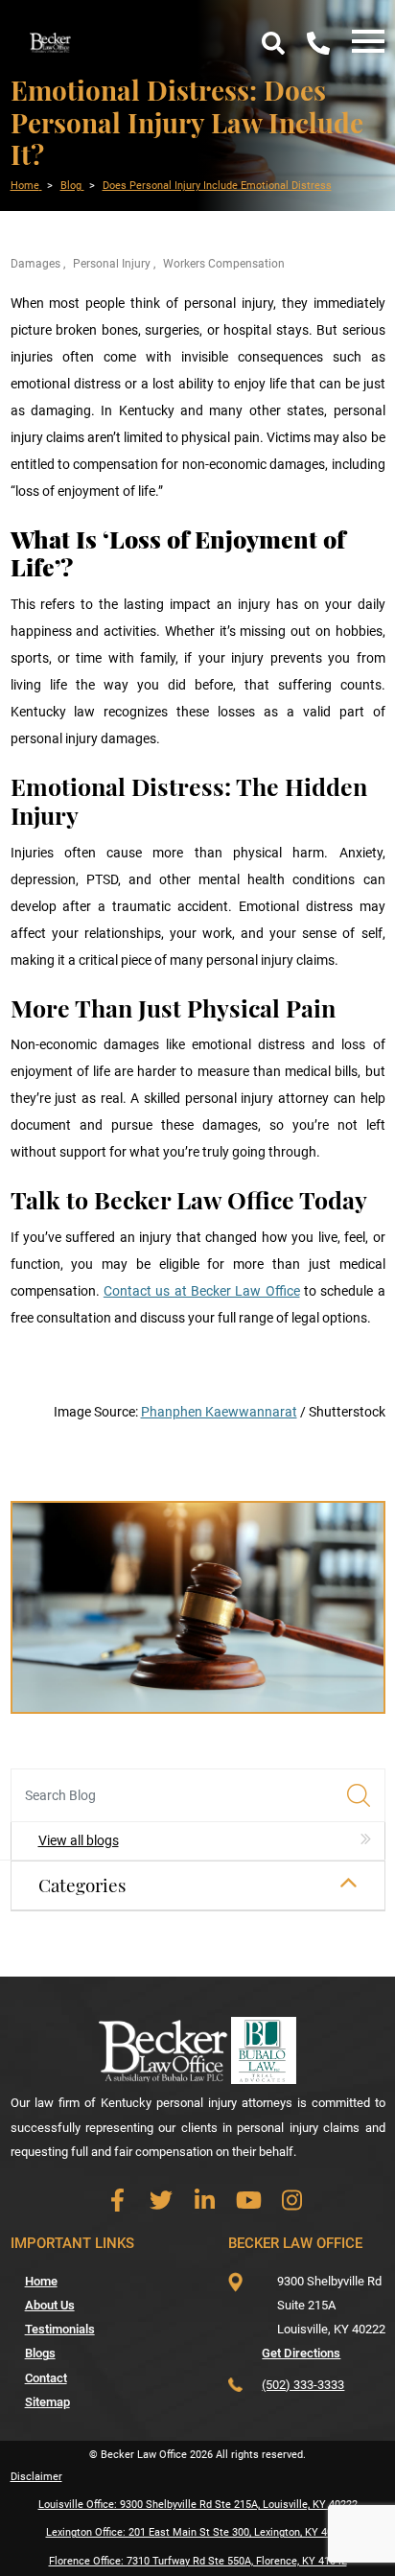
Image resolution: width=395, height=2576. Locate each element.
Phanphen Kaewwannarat (219, 1412)
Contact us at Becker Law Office (202, 1291)
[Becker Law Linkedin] (205, 2201)
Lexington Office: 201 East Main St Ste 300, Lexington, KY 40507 (198, 2532)
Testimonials (60, 2329)
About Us (50, 2305)
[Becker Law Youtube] (249, 2201)
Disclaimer (36, 2477)
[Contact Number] (318, 43)
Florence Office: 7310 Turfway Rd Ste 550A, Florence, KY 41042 (198, 2561)
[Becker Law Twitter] (162, 2201)
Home (41, 2281)
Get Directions (301, 2353)
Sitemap (47, 2402)
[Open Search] (273, 43)
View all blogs (79, 1840)
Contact (46, 2378)
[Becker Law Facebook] (117, 2201)
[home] (51, 41)
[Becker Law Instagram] (292, 2201)
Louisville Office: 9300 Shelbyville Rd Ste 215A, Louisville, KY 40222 (198, 2505)
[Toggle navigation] (363, 43)
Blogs (40, 2353)
